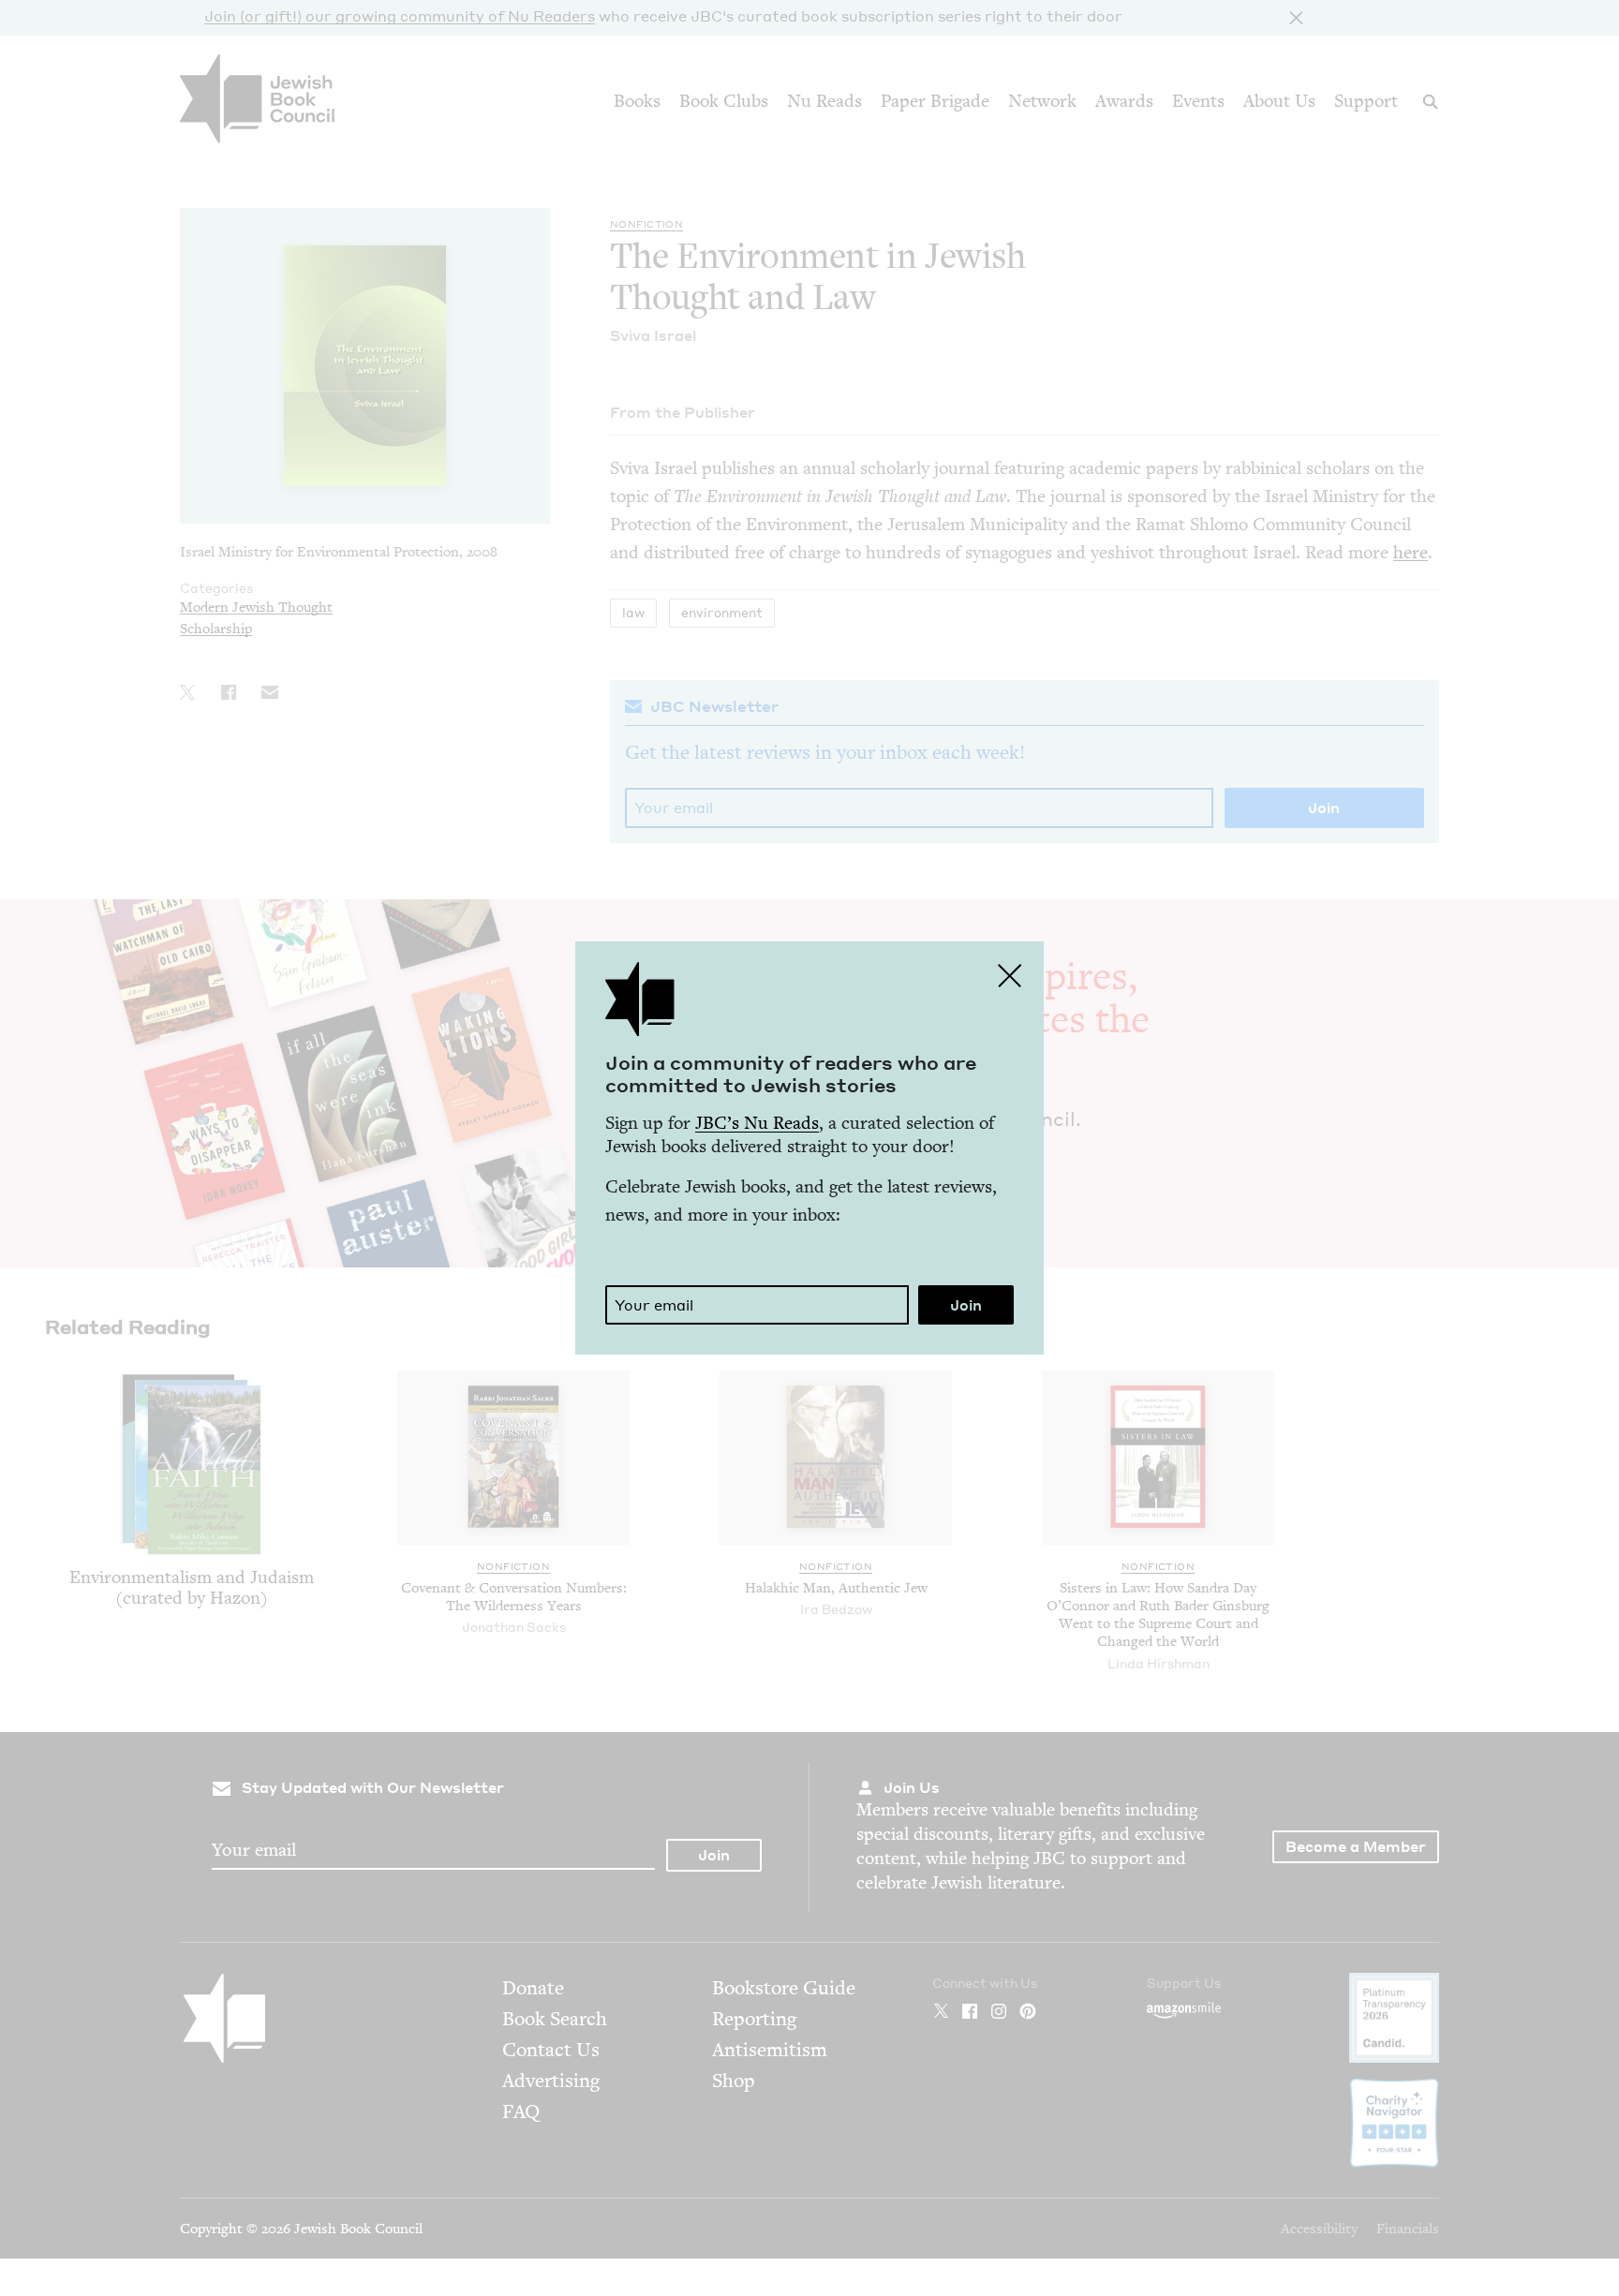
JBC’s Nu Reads (757, 1123)
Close (1010, 975)
